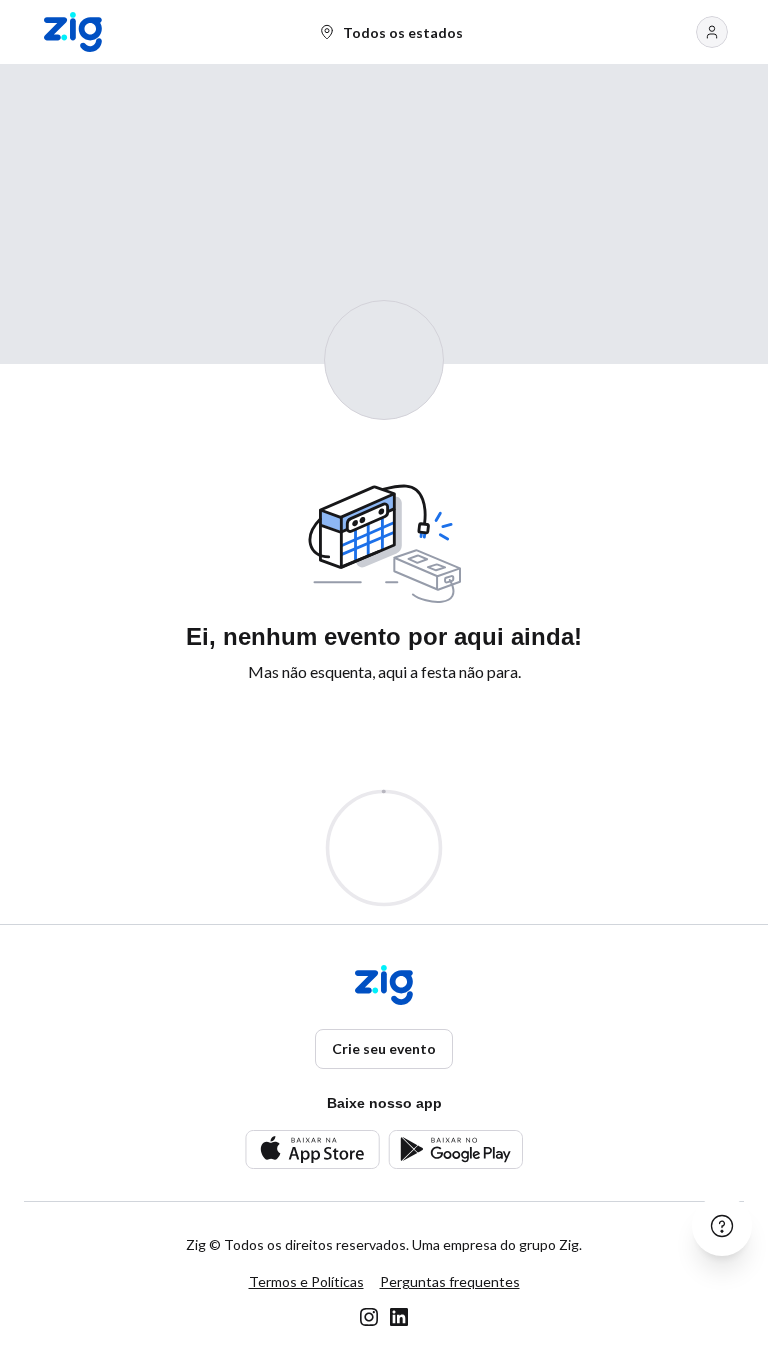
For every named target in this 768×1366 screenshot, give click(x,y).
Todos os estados (403, 32)
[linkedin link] (399, 1317)
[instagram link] (369, 1317)
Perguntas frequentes (450, 1281)
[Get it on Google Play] (455, 1149)
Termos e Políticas (306, 1281)
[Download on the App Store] (312, 1149)
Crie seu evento (384, 1048)
